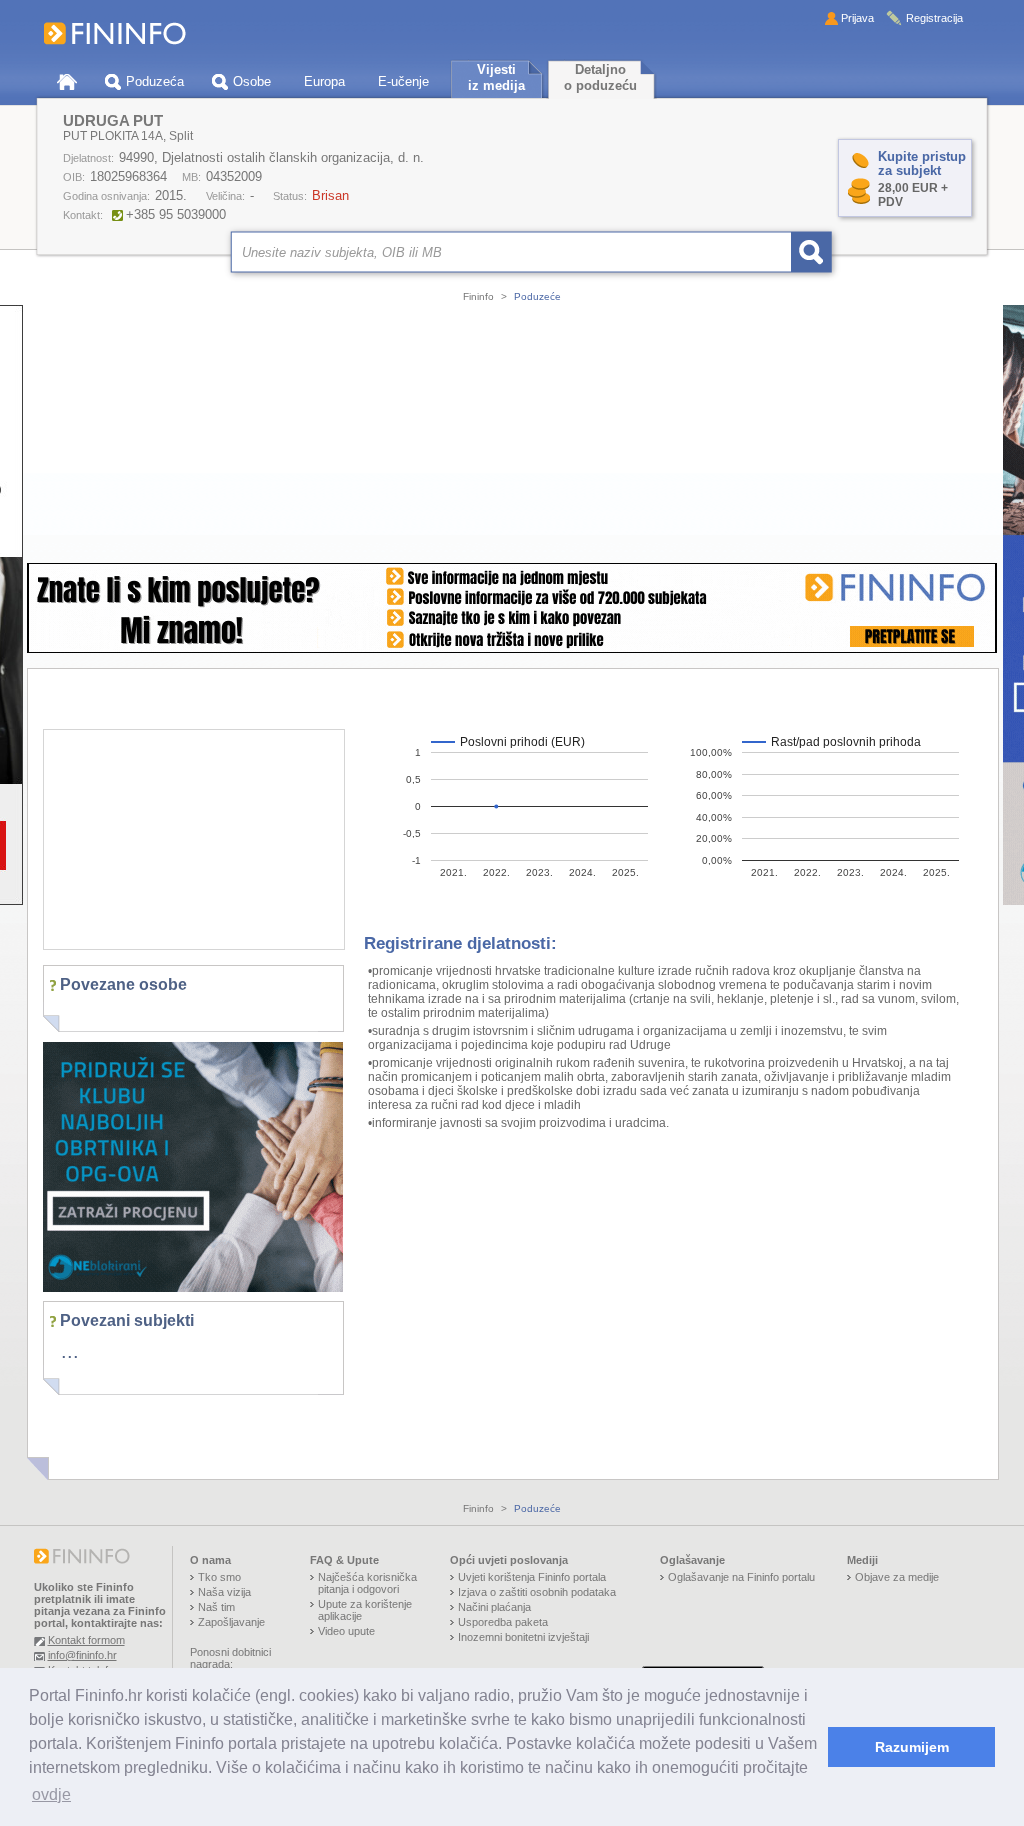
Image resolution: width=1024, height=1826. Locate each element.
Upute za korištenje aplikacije (365, 1610)
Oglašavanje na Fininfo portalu (741, 1577)
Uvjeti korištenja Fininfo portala (532, 1577)
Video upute (346, 1631)
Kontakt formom (86, 1640)
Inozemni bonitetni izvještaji (523, 1637)
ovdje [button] (51, 1794)
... (70, 1351)
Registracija (934, 18)
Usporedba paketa (503, 1622)
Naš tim (216, 1607)
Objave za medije (897, 1577)
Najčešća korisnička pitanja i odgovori (367, 1583)
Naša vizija (224, 1592)
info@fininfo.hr (82, 1655)
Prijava (857, 18)
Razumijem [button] (912, 1747)
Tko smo (219, 1577)
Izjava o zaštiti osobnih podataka (537, 1592)
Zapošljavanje (231, 1622)
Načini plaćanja (494, 1607)
